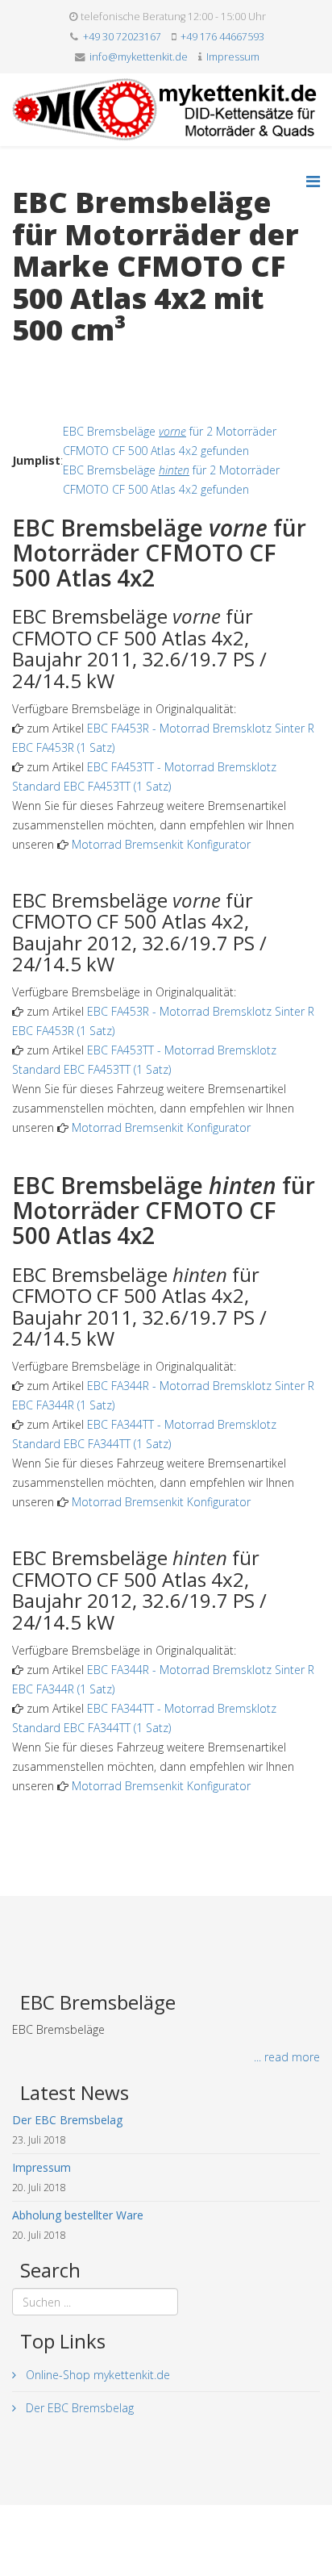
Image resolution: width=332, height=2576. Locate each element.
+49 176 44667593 (222, 37)
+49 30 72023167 (122, 37)
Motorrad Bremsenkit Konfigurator (161, 844)
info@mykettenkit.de (139, 57)
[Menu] (313, 181)
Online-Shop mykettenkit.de (96, 2375)
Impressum (233, 57)
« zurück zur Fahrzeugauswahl (89, 363)
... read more (287, 2057)
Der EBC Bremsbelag (78, 2408)
